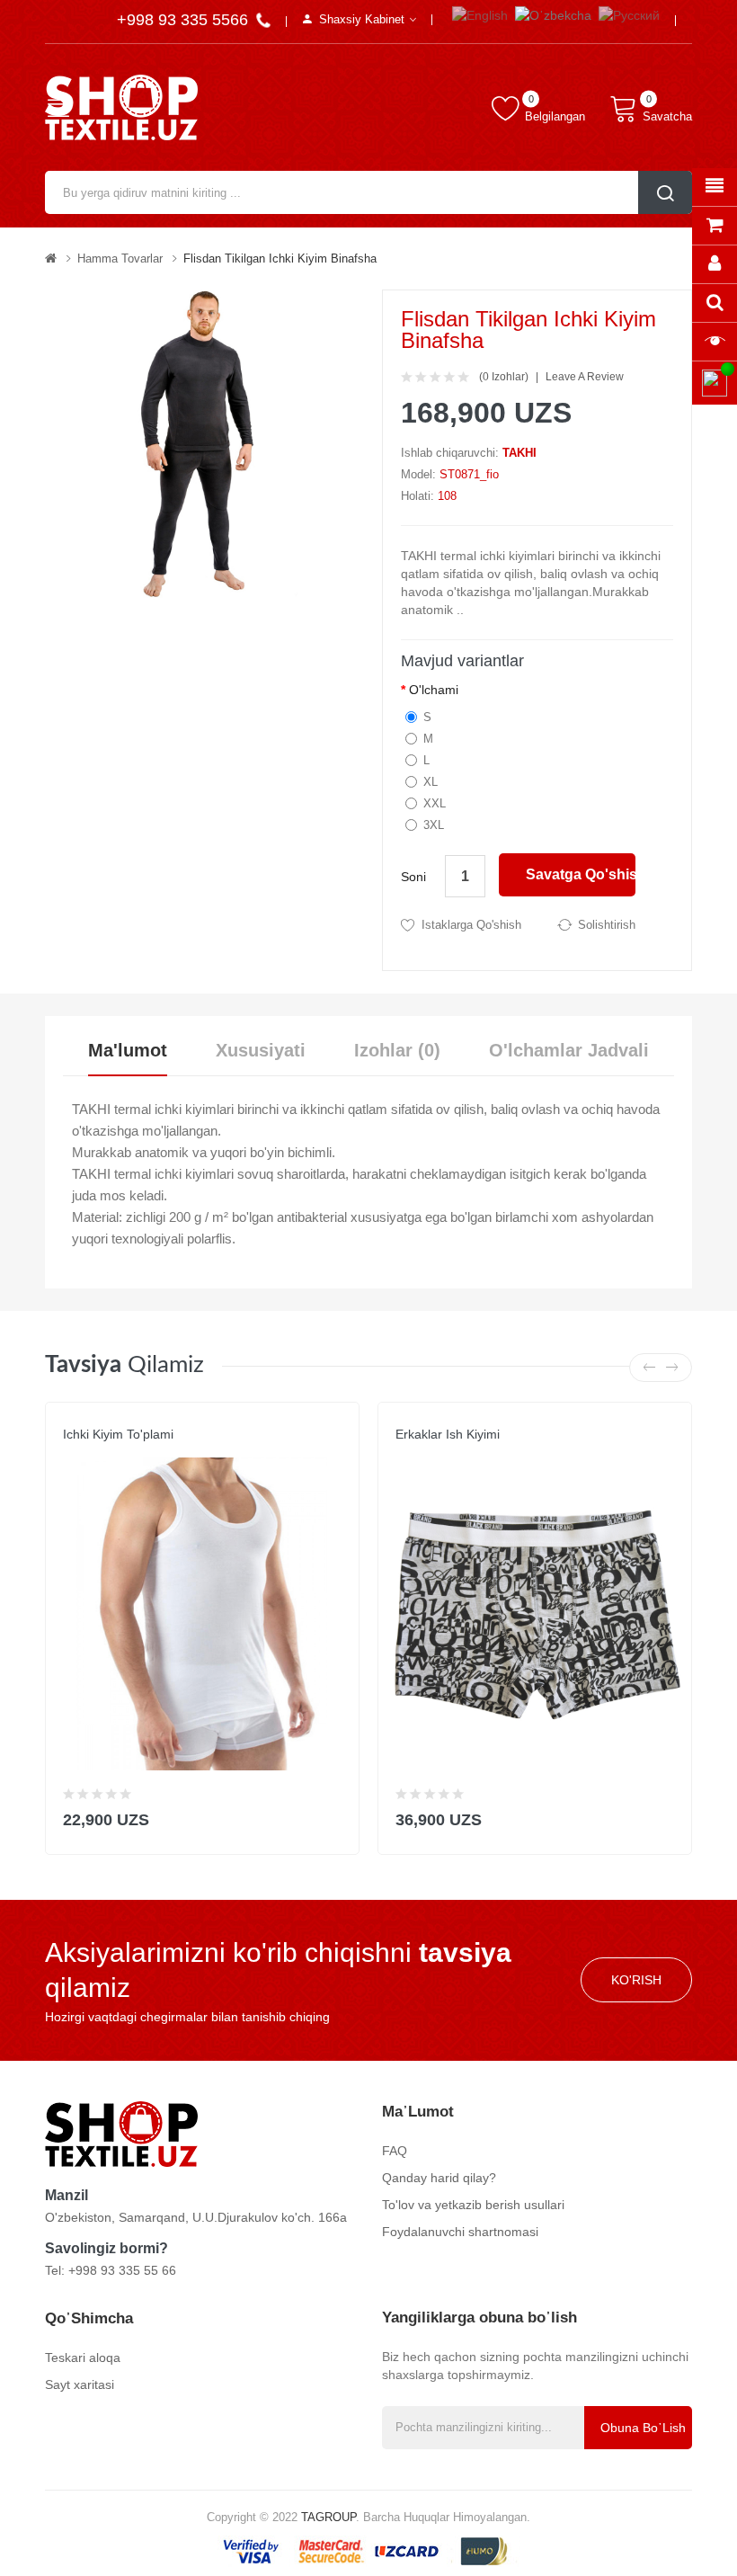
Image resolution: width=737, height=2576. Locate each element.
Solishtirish (607, 925)
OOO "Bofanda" (106, 1452)
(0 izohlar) (504, 377)
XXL (435, 803)
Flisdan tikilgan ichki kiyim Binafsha (280, 258)
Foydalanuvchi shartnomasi (460, 2232)
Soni (413, 877)
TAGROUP (329, 2517)
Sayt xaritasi (80, 2384)
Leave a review (585, 377)
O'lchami (434, 690)
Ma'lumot (128, 1050)
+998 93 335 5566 (185, 20)
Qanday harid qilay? (439, 2178)
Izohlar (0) (397, 1050)
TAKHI (519, 453)
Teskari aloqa (83, 2358)
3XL (434, 825)
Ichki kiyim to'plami (118, 1434)
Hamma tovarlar (120, 258)
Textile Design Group (460, 1452)
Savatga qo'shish (581, 874)
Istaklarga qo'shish (471, 925)
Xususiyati (261, 1050)
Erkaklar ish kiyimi (448, 1434)
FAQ (395, 2151)
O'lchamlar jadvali (569, 1050)
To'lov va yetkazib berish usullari (473, 2205)
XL (431, 782)
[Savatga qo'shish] (334, 1816)
